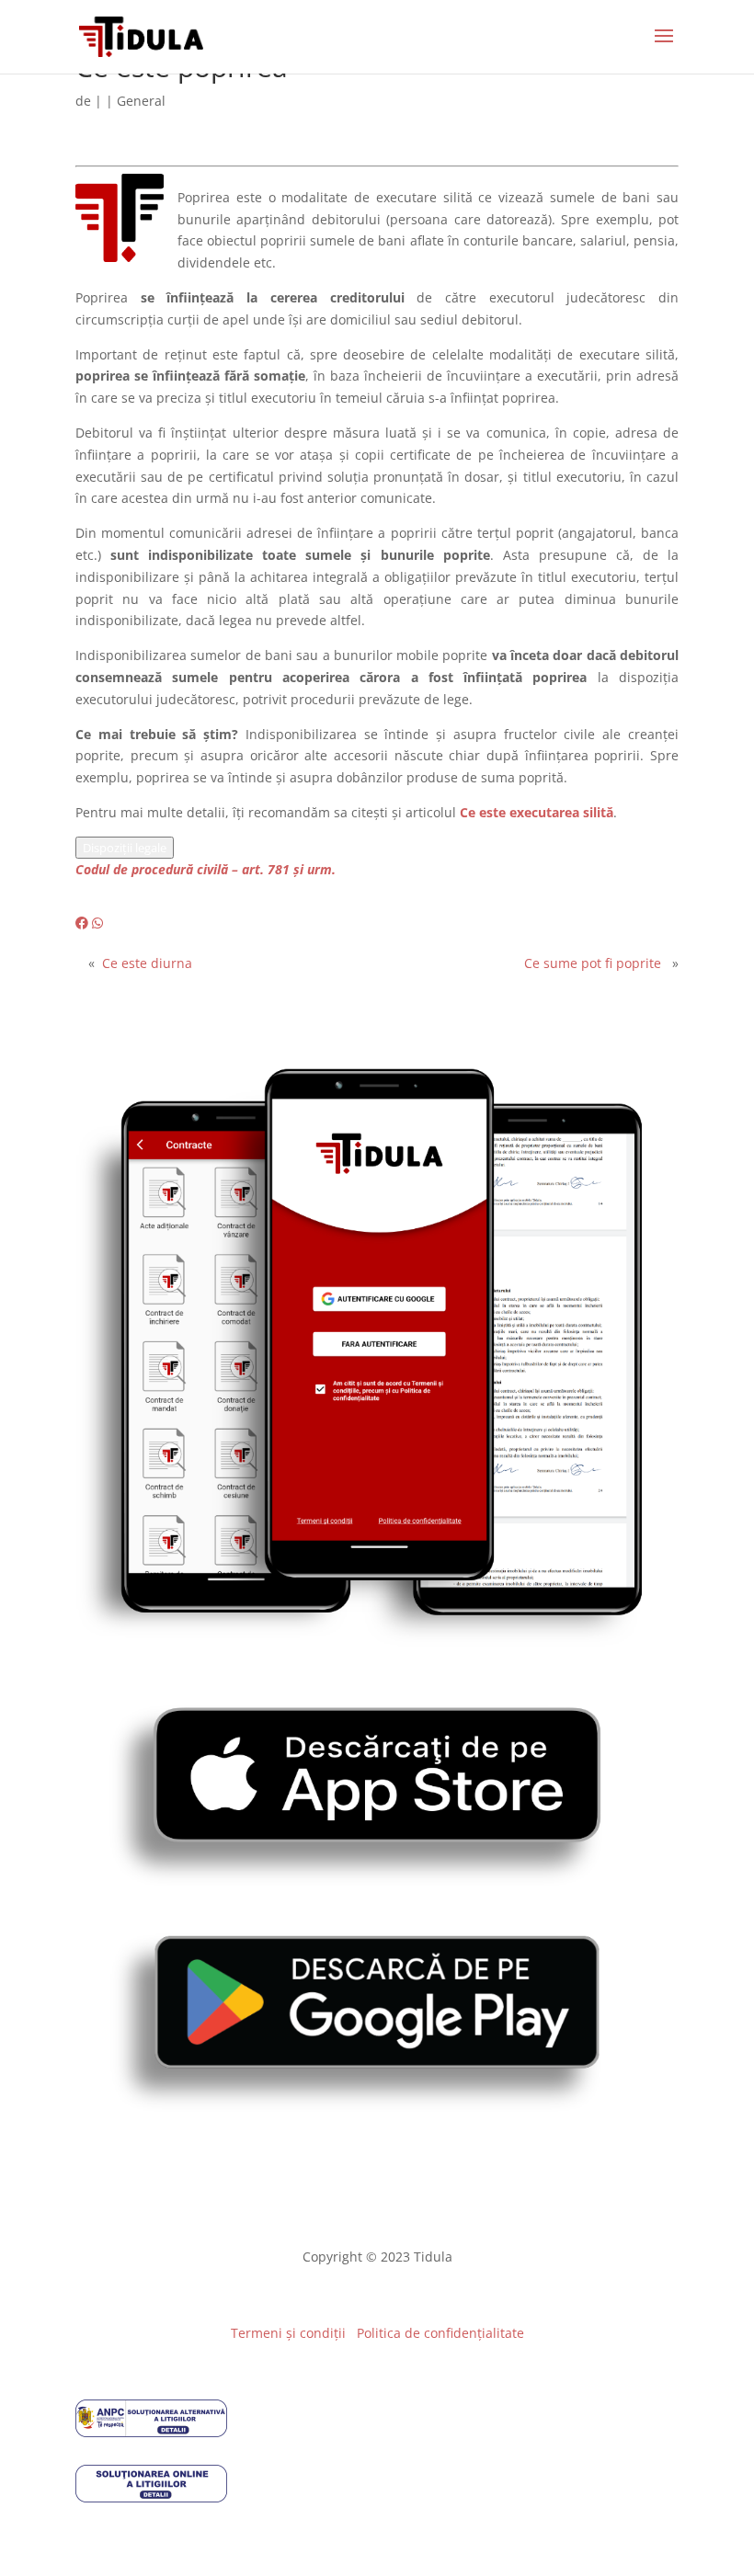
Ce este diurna (147, 963)
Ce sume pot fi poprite (593, 963)
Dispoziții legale (125, 848)
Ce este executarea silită (537, 812)
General (141, 101)
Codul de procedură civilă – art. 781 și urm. (206, 869)
